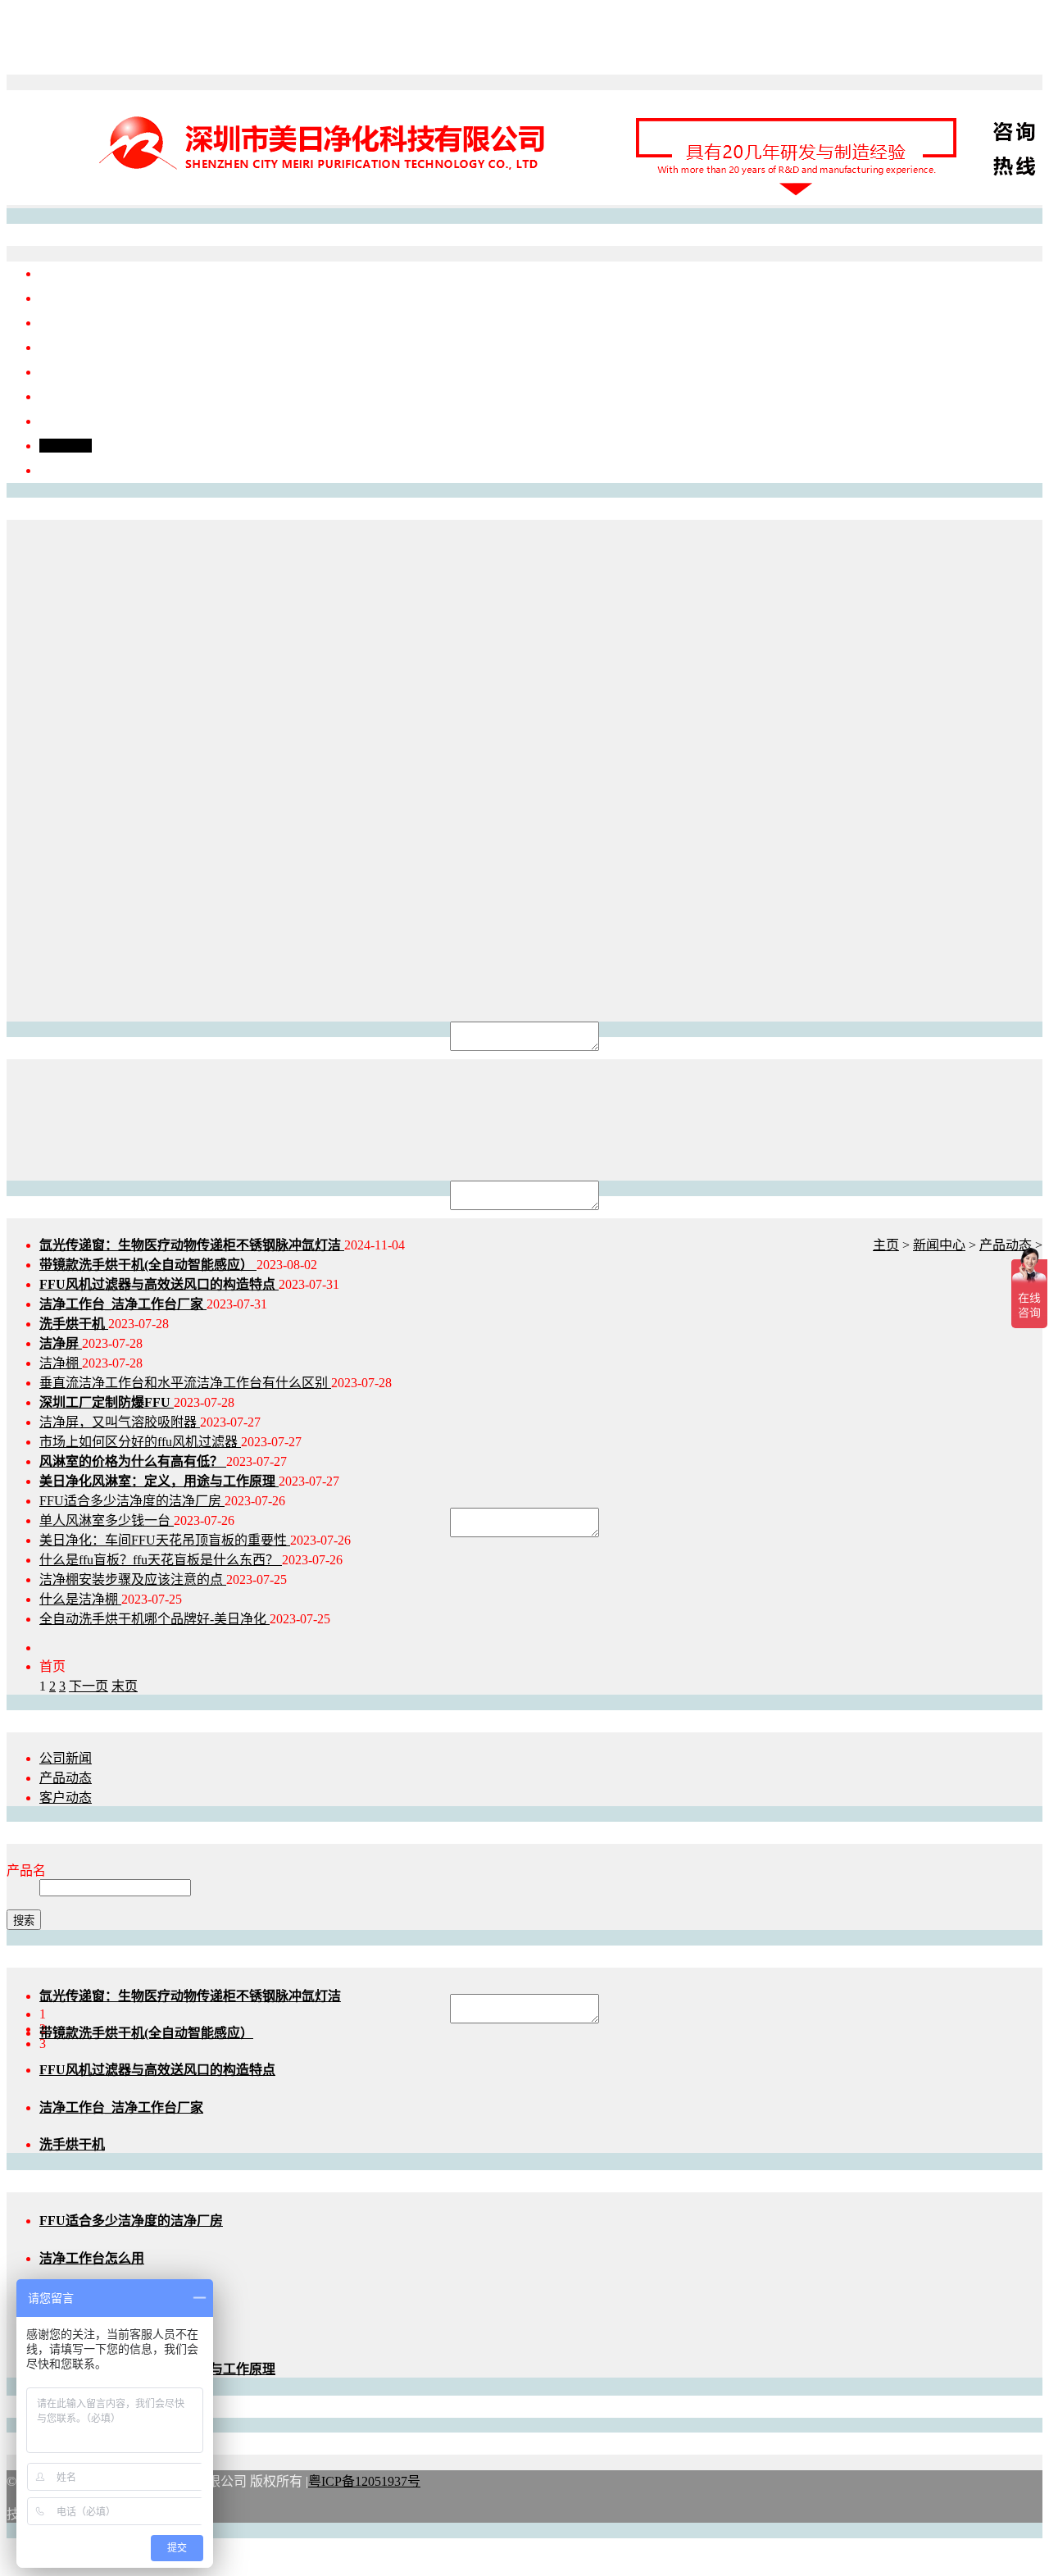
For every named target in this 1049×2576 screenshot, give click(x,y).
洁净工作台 (72, 347)
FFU (52, 323)
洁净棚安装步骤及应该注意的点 (133, 1579)
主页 (886, 1245)
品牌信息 (66, 298)
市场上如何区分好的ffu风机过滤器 (140, 1442)
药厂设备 (66, 396)
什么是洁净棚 (80, 1599)
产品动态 (1006, 1245)
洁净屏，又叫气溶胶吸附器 (120, 1422)
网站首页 (66, 273)
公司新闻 (66, 1758)
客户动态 (66, 1798)
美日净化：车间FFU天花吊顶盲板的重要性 (165, 1540)
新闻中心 (66, 446)
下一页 (89, 1686)
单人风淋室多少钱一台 (107, 1520)
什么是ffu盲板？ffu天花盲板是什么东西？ (161, 1560)
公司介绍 (66, 470)
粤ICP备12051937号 (364, 2481)
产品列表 (66, 421)
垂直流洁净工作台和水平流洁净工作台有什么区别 (185, 1383)
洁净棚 (59, 372)
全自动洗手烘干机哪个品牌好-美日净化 (154, 1619)
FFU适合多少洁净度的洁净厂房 (132, 1501)
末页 (125, 1686)
